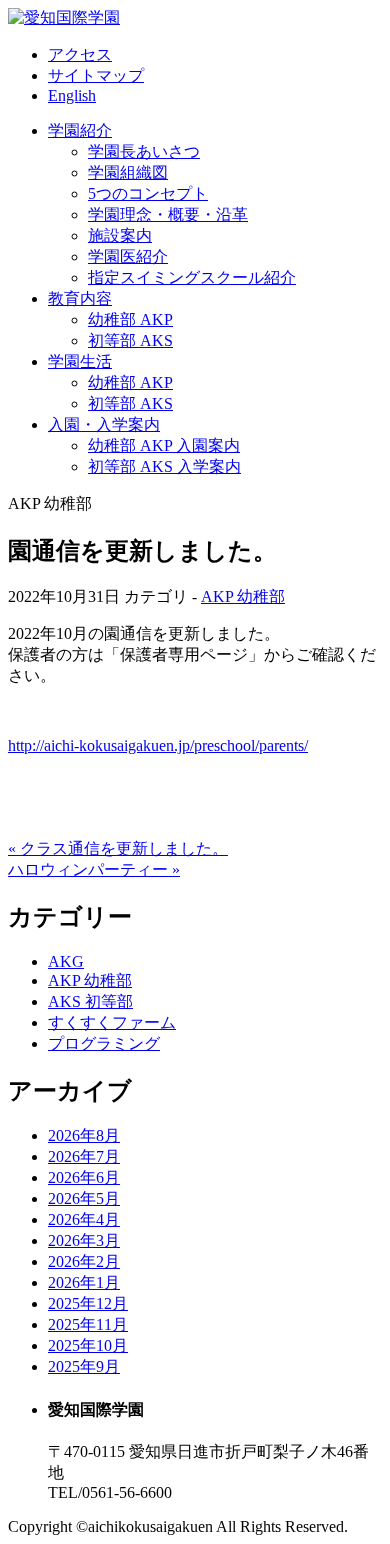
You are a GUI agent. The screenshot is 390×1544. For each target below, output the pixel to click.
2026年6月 (84, 1177)
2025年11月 (88, 1324)
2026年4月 (84, 1219)
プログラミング (104, 1043)
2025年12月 (88, 1303)
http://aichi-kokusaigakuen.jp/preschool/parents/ (158, 745)
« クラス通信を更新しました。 (118, 848)
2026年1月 (84, 1282)
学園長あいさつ (144, 151)
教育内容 (80, 298)
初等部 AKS (130, 340)
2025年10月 (88, 1345)
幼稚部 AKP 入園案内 (164, 445)
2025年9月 (84, 1366)
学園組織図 (128, 172)
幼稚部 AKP (130, 319)
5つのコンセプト (148, 193)
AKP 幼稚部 (243, 596)
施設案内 (120, 235)
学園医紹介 (128, 256)
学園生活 (80, 361)
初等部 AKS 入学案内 (164, 466)
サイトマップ (96, 75)
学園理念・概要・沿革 (168, 214)
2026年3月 (84, 1240)
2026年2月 (84, 1261)
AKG (66, 961)
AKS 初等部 (90, 1001)
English (72, 95)
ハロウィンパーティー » (94, 869)
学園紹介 (80, 130)
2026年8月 (84, 1135)
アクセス (80, 54)
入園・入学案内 (104, 424)
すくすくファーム (112, 1022)
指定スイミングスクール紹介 (192, 277)
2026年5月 (84, 1198)
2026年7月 (84, 1156)
